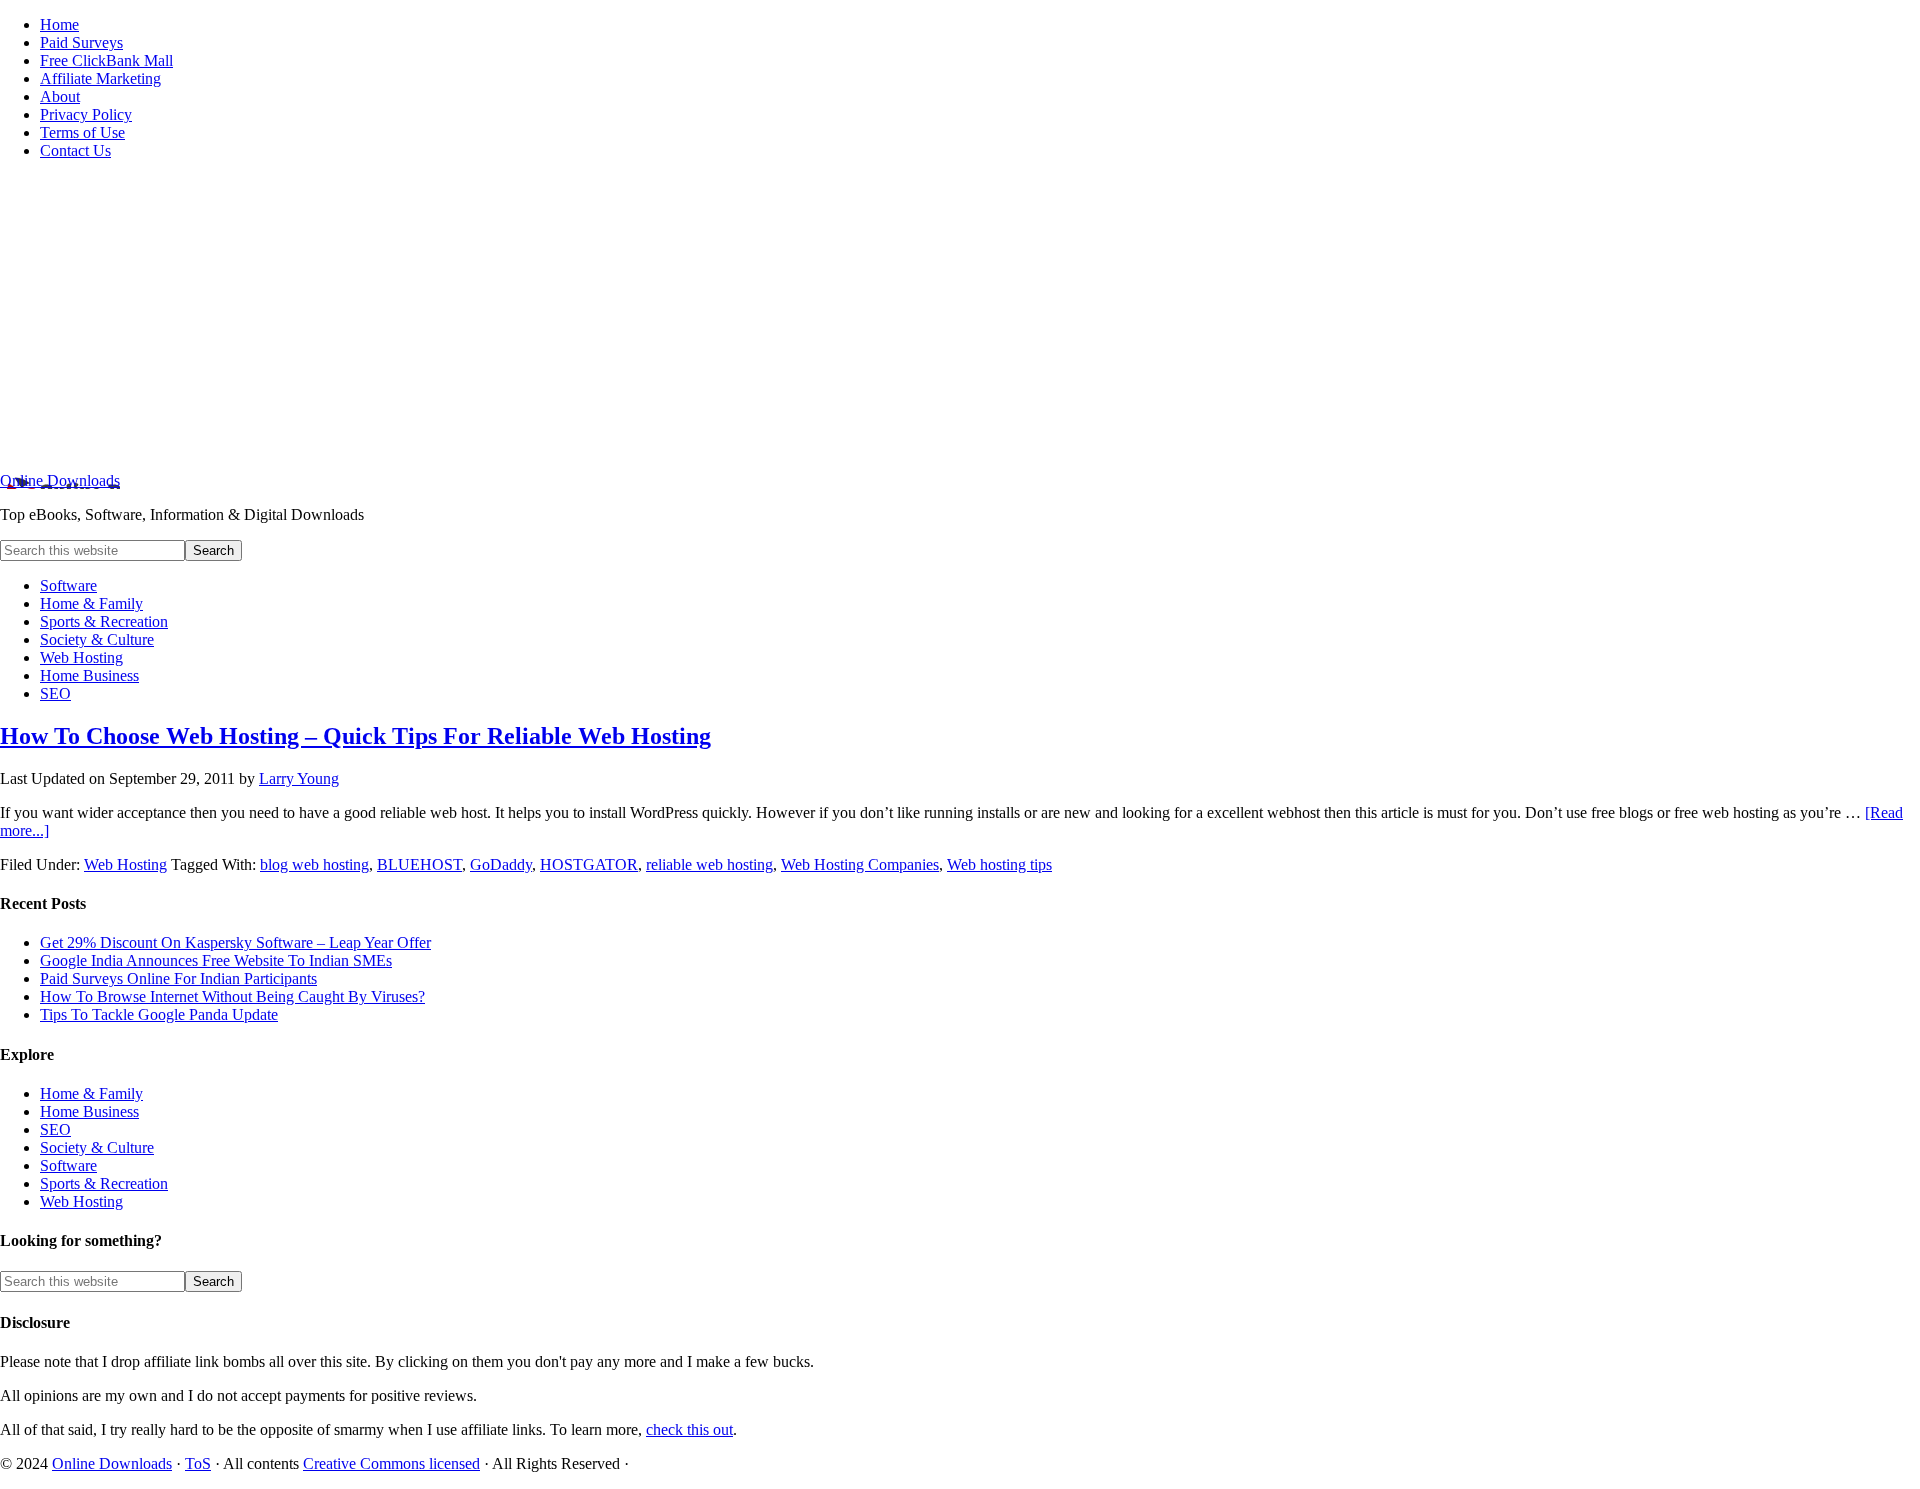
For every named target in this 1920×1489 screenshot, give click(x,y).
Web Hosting (125, 864)
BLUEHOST (419, 864)
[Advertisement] (960, 316)
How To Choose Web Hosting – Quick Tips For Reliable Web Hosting (355, 736)
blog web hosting (314, 864)
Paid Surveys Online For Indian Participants (178, 978)
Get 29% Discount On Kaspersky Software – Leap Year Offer (235, 942)
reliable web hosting (709, 864)
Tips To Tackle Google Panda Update (159, 1014)
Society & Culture (97, 1147)
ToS (198, 1463)
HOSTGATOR (589, 864)
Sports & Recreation (104, 1183)
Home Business (89, 1111)
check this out (689, 1429)
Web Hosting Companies (860, 864)
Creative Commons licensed (391, 1463)
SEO (55, 1129)
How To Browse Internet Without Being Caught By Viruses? (232, 996)
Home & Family (91, 1093)
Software (68, 1165)
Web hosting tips (999, 864)
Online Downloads (60, 480)
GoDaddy (501, 864)
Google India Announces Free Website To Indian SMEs (216, 960)
